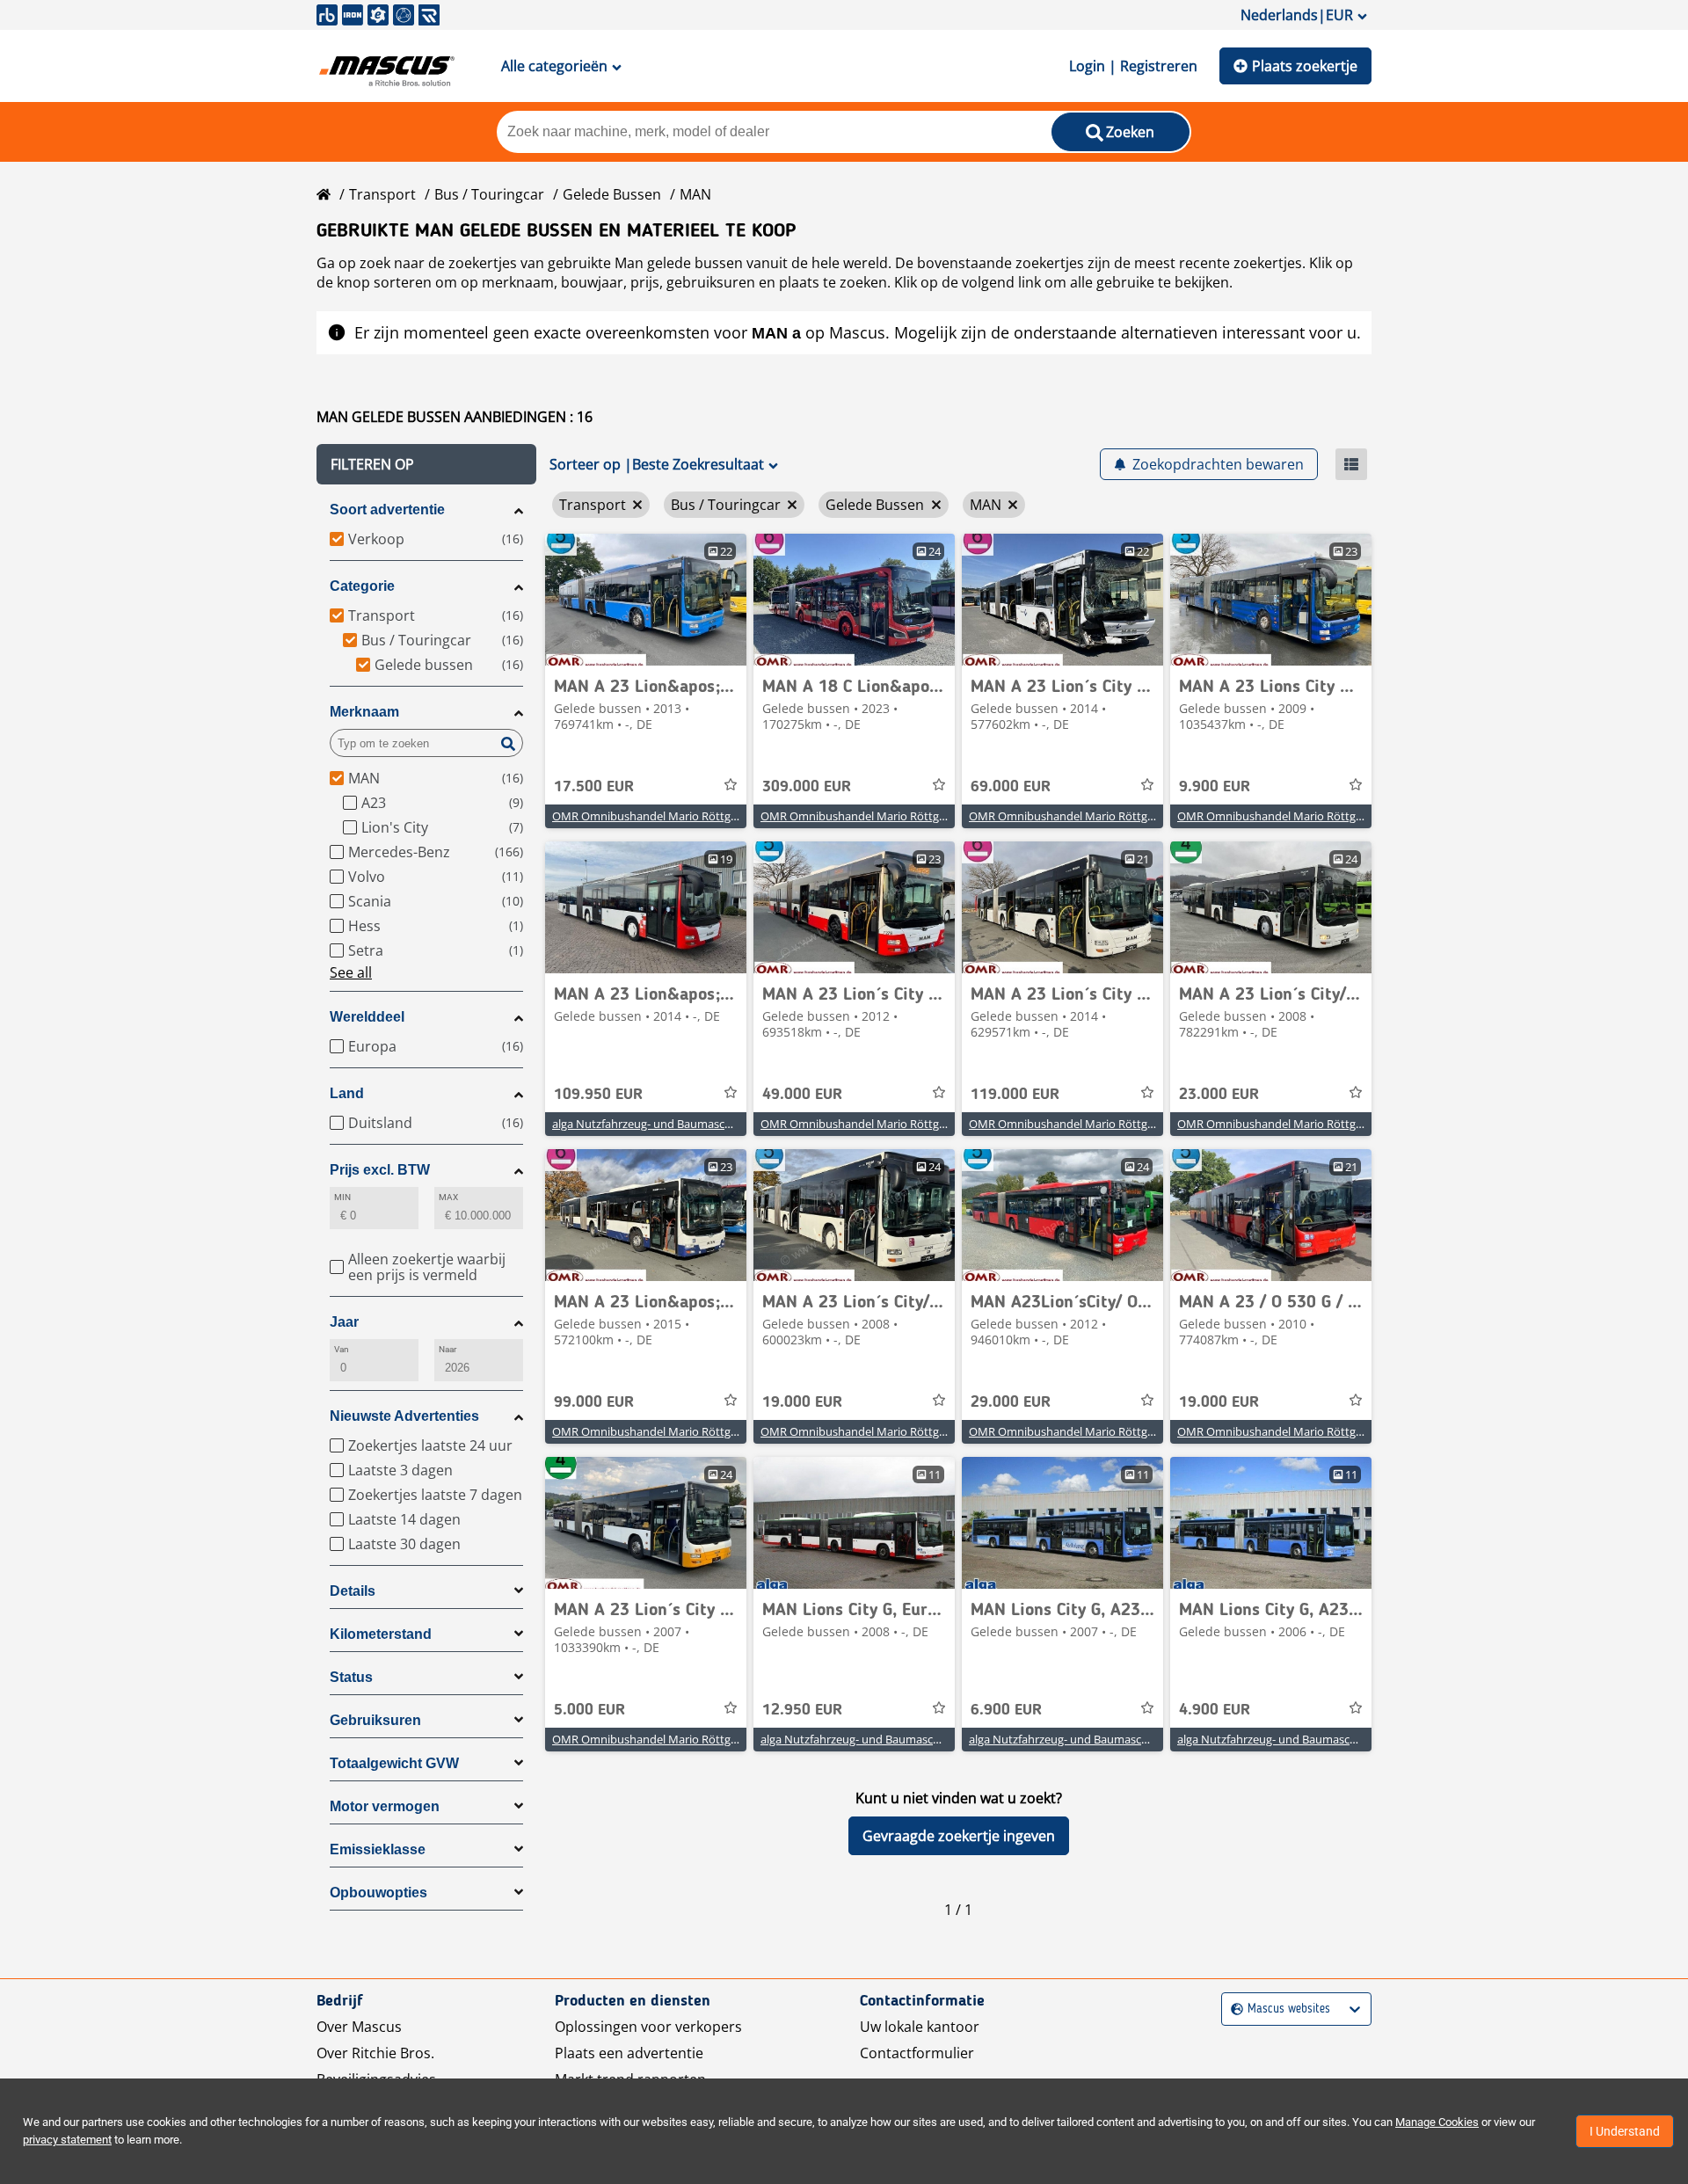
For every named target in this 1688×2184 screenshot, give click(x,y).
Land (347, 1093)
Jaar (344, 1322)
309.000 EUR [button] (807, 787)
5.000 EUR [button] (589, 1710)
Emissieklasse (378, 1849)
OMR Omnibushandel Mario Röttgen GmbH (666, 816)
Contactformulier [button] (917, 2053)
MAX (448, 1197)
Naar (447, 1349)
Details (353, 1591)
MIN (342, 1197)
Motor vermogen (385, 1806)
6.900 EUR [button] (1006, 1710)
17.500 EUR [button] (594, 787)
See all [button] (351, 972)
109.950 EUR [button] (598, 1095)
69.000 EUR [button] (1011, 787)
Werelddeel (367, 1017)
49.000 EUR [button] (802, 1095)
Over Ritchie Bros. (375, 2053)
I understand (1625, 2131)
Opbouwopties (378, 1893)
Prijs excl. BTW (380, 1170)
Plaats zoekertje (1305, 66)
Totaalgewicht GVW (394, 1763)
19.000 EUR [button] (802, 1402)
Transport (382, 194)
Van (342, 1349)
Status (351, 1677)
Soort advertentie (387, 510)
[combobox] (1233, 2009)
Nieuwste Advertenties (404, 1416)
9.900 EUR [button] (1215, 787)
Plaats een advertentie (629, 2053)
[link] (646, 600)
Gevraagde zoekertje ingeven (959, 1836)
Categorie (362, 586)
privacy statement (67, 2140)
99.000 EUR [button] (594, 1402)
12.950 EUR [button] (802, 1710)
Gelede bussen (612, 194)
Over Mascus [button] (359, 2027)
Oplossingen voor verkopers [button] (648, 2027)
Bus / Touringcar (489, 194)
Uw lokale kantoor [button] (920, 2027)
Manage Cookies (1437, 2122)
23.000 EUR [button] (1219, 1095)
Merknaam (364, 712)
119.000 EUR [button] (1015, 1095)
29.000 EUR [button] (1011, 1402)
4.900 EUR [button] (1215, 1710)
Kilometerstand (381, 1634)
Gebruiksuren (375, 1720)
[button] (426, 464)
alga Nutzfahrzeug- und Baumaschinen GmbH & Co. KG (695, 1124)
